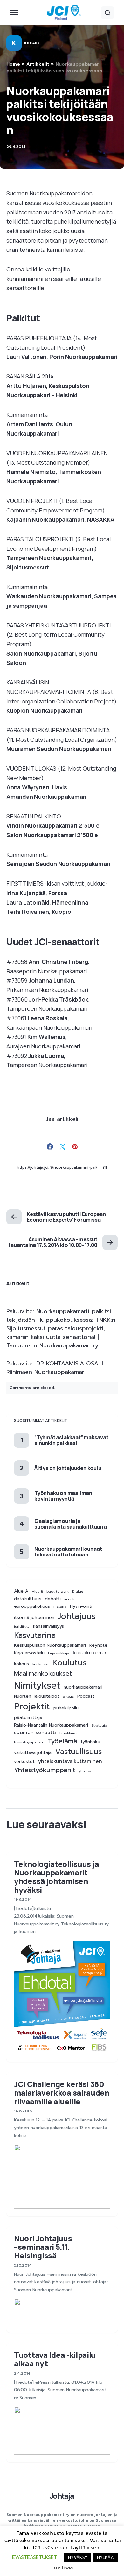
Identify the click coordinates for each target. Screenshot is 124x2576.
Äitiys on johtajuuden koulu (68, 1468)
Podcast (86, 1696)
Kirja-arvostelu (29, 1653)
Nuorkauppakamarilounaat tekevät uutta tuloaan (68, 1552)
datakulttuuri (28, 1599)
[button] (14, 13)
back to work (58, 1591)
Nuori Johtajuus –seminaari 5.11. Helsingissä (43, 2247)
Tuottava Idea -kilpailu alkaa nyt (55, 2359)
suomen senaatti (35, 1733)
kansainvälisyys (48, 1626)
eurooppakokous (32, 1606)
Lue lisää (62, 2568)
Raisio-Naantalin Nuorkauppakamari (51, 1725)
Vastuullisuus (79, 1752)
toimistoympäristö (29, 1742)
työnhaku (90, 1742)
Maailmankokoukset (43, 1673)
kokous (21, 1664)
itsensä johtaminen (34, 1618)
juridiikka (22, 1626)
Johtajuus (77, 1616)
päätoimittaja (28, 1718)
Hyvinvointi (81, 1606)
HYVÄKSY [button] (78, 2557)
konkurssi (41, 1664)
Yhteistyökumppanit (45, 1770)
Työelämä (62, 1741)
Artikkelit (38, 64)
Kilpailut (34, 43)
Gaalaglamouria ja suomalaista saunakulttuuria (71, 1524)
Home (13, 64)
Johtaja (62, 2496)
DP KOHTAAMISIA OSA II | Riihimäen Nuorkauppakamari (56, 1368)
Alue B (37, 1591)
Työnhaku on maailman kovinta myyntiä (63, 1496)
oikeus (68, 1696)
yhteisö (85, 1771)
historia (60, 1606)
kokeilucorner (90, 1653)
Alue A (21, 1591)
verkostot (24, 1762)
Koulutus (69, 1663)
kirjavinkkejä (59, 1653)
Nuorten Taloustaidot (37, 1696)
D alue (78, 1591)
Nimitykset (37, 1685)
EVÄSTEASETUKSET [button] (34, 2557)
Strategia (99, 1725)
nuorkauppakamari (83, 1687)
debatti (53, 1599)
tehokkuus (68, 1733)
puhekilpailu (66, 1708)
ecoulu (70, 1599)
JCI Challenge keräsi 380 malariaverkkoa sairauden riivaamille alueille (62, 2093)
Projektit (32, 1707)
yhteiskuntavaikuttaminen (70, 1762)
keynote (98, 1645)
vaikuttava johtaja (33, 1753)
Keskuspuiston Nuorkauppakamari (50, 1645)
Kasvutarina (35, 1635)
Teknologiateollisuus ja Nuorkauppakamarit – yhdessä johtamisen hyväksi (56, 1877)
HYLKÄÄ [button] (105, 2557)
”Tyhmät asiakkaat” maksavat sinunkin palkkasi (71, 1440)
